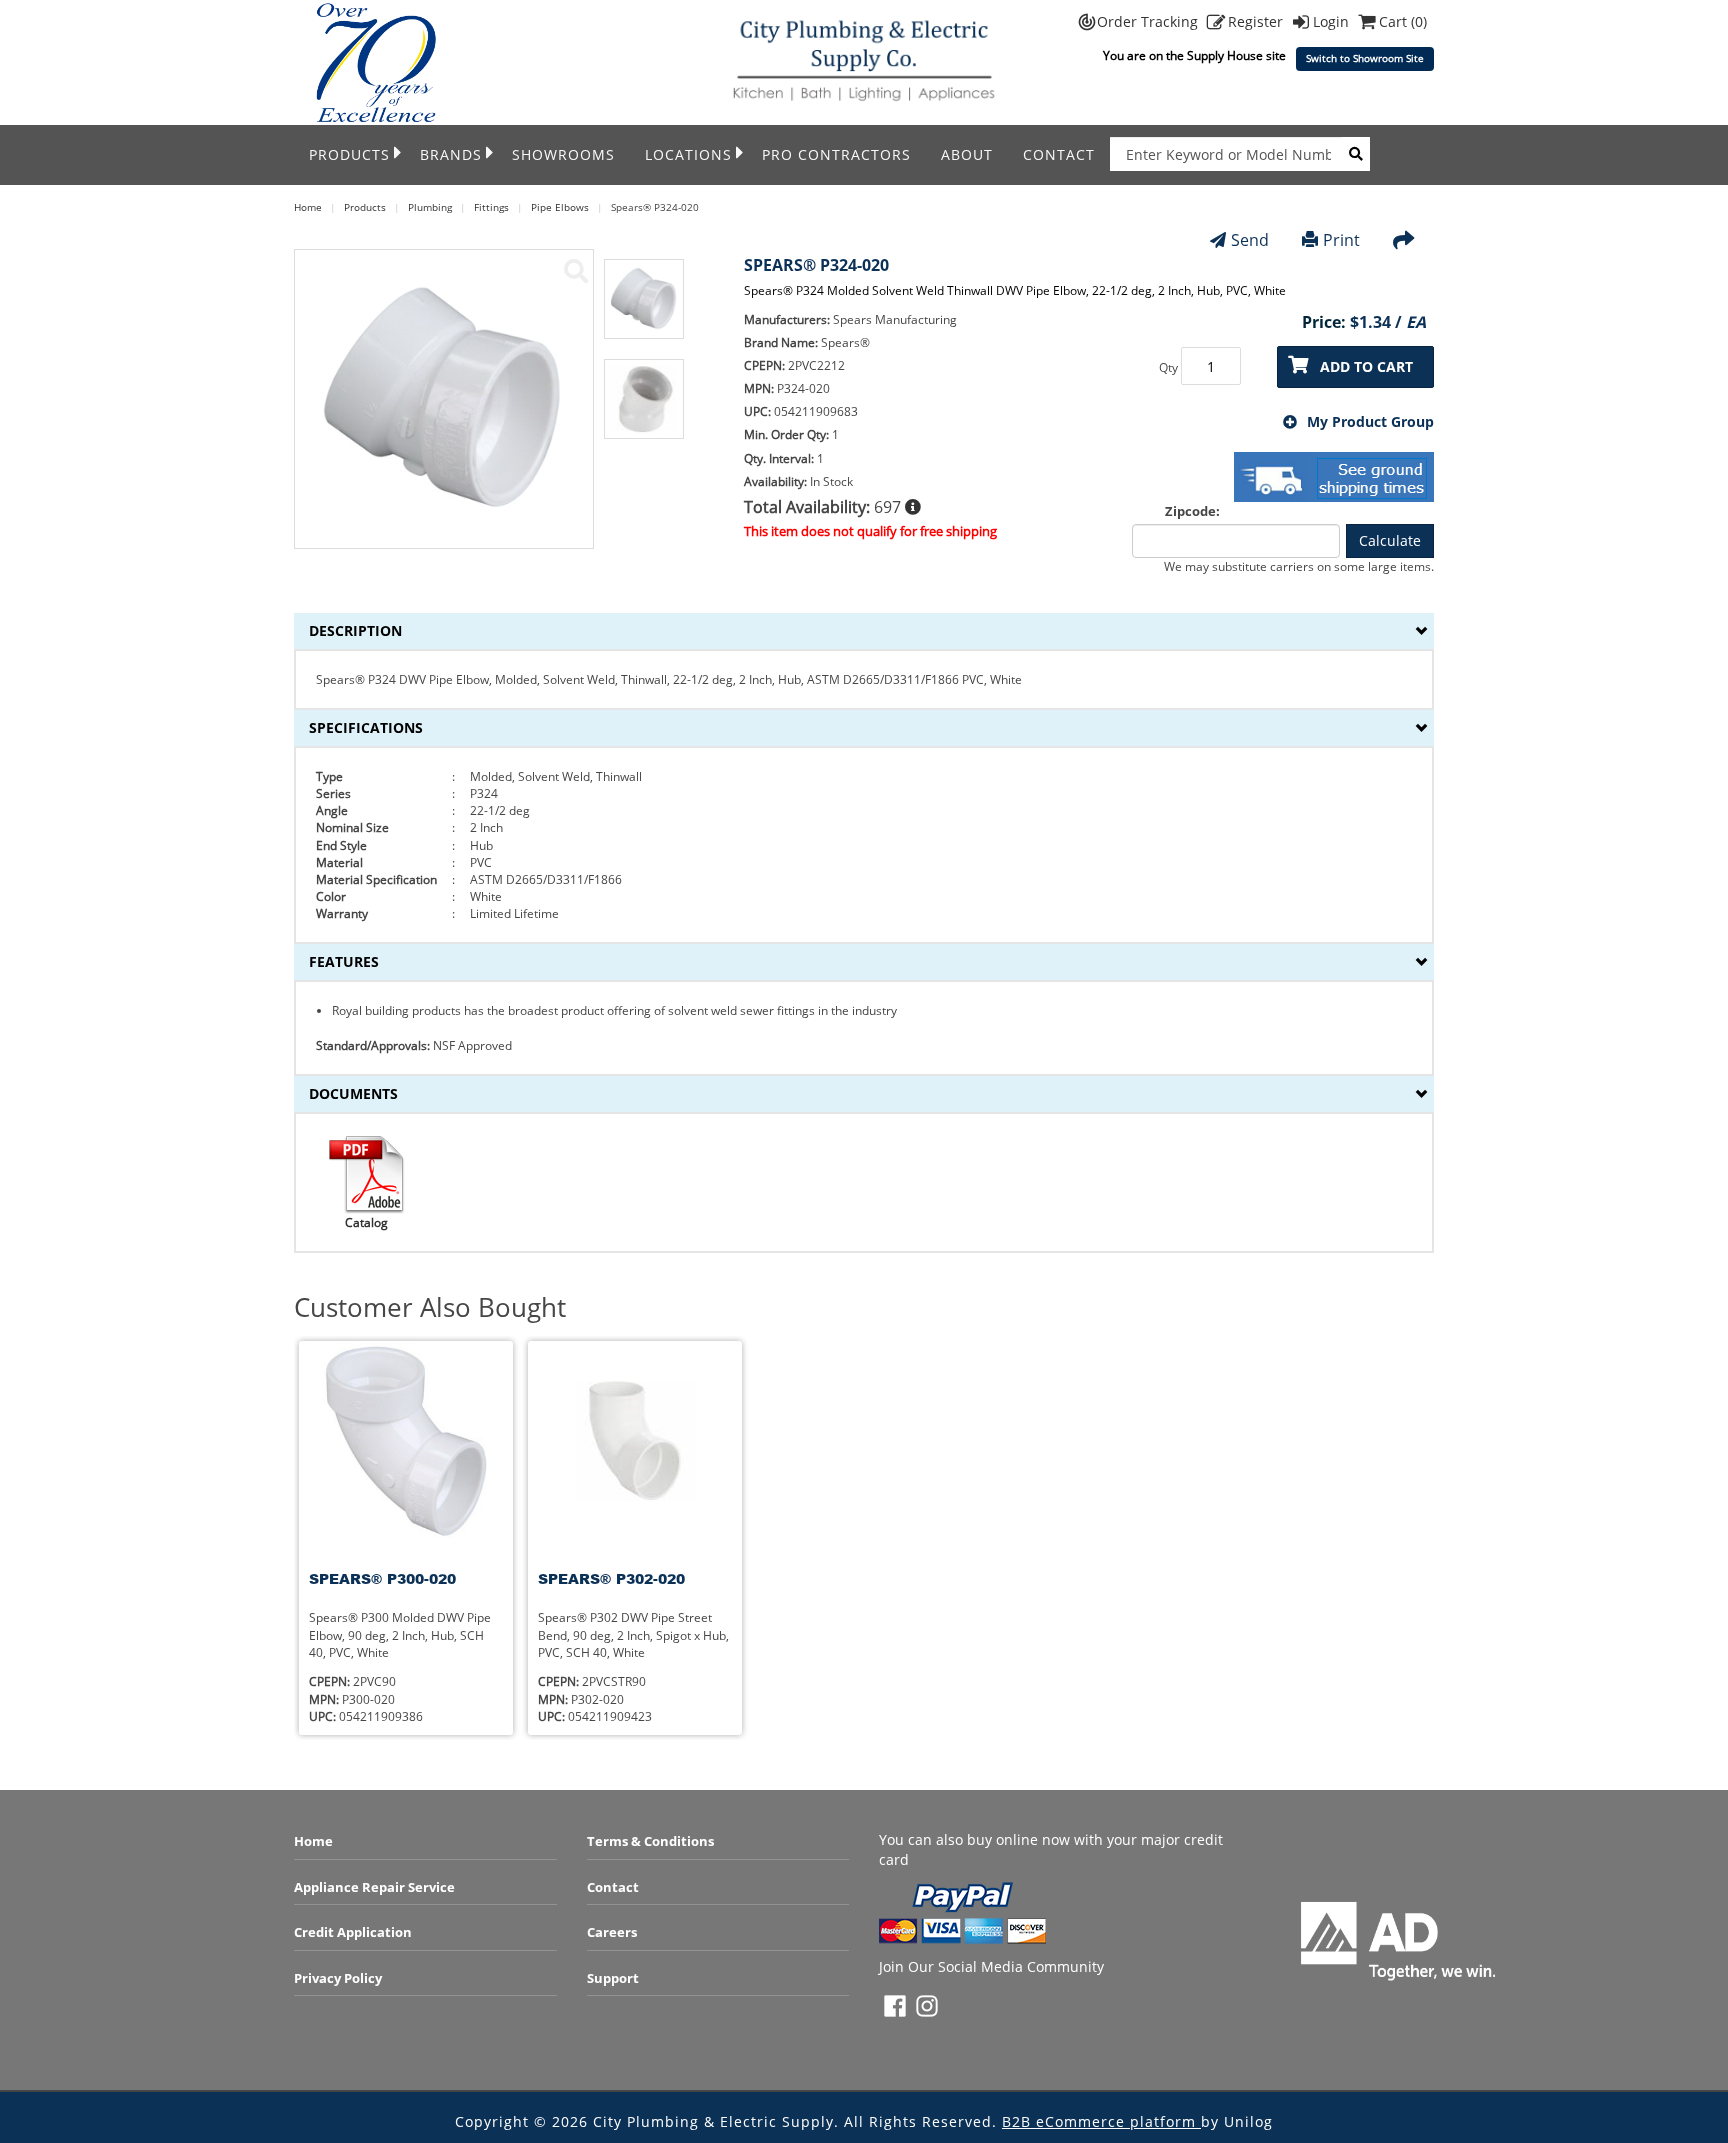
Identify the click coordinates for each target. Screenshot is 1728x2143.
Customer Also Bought (430, 1307)
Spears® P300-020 (382, 1578)
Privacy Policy (338, 1978)
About (967, 154)
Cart (1403, 21)
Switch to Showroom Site (1365, 58)
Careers (612, 1932)
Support (613, 1978)
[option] (644, 309)
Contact (1059, 154)
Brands (451, 154)
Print (1341, 240)
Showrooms (563, 154)
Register (1257, 21)
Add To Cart (1366, 366)
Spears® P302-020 (611, 1578)
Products (349, 154)
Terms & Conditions (650, 1841)
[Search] (1356, 154)
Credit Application (353, 1932)
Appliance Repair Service (374, 1887)
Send (1250, 240)
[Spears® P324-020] (576, 271)
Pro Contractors (836, 154)
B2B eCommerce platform (1101, 2121)
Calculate (1390, 540)
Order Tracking (1149, 21)
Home (313, 1841)
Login (1333, 21)
